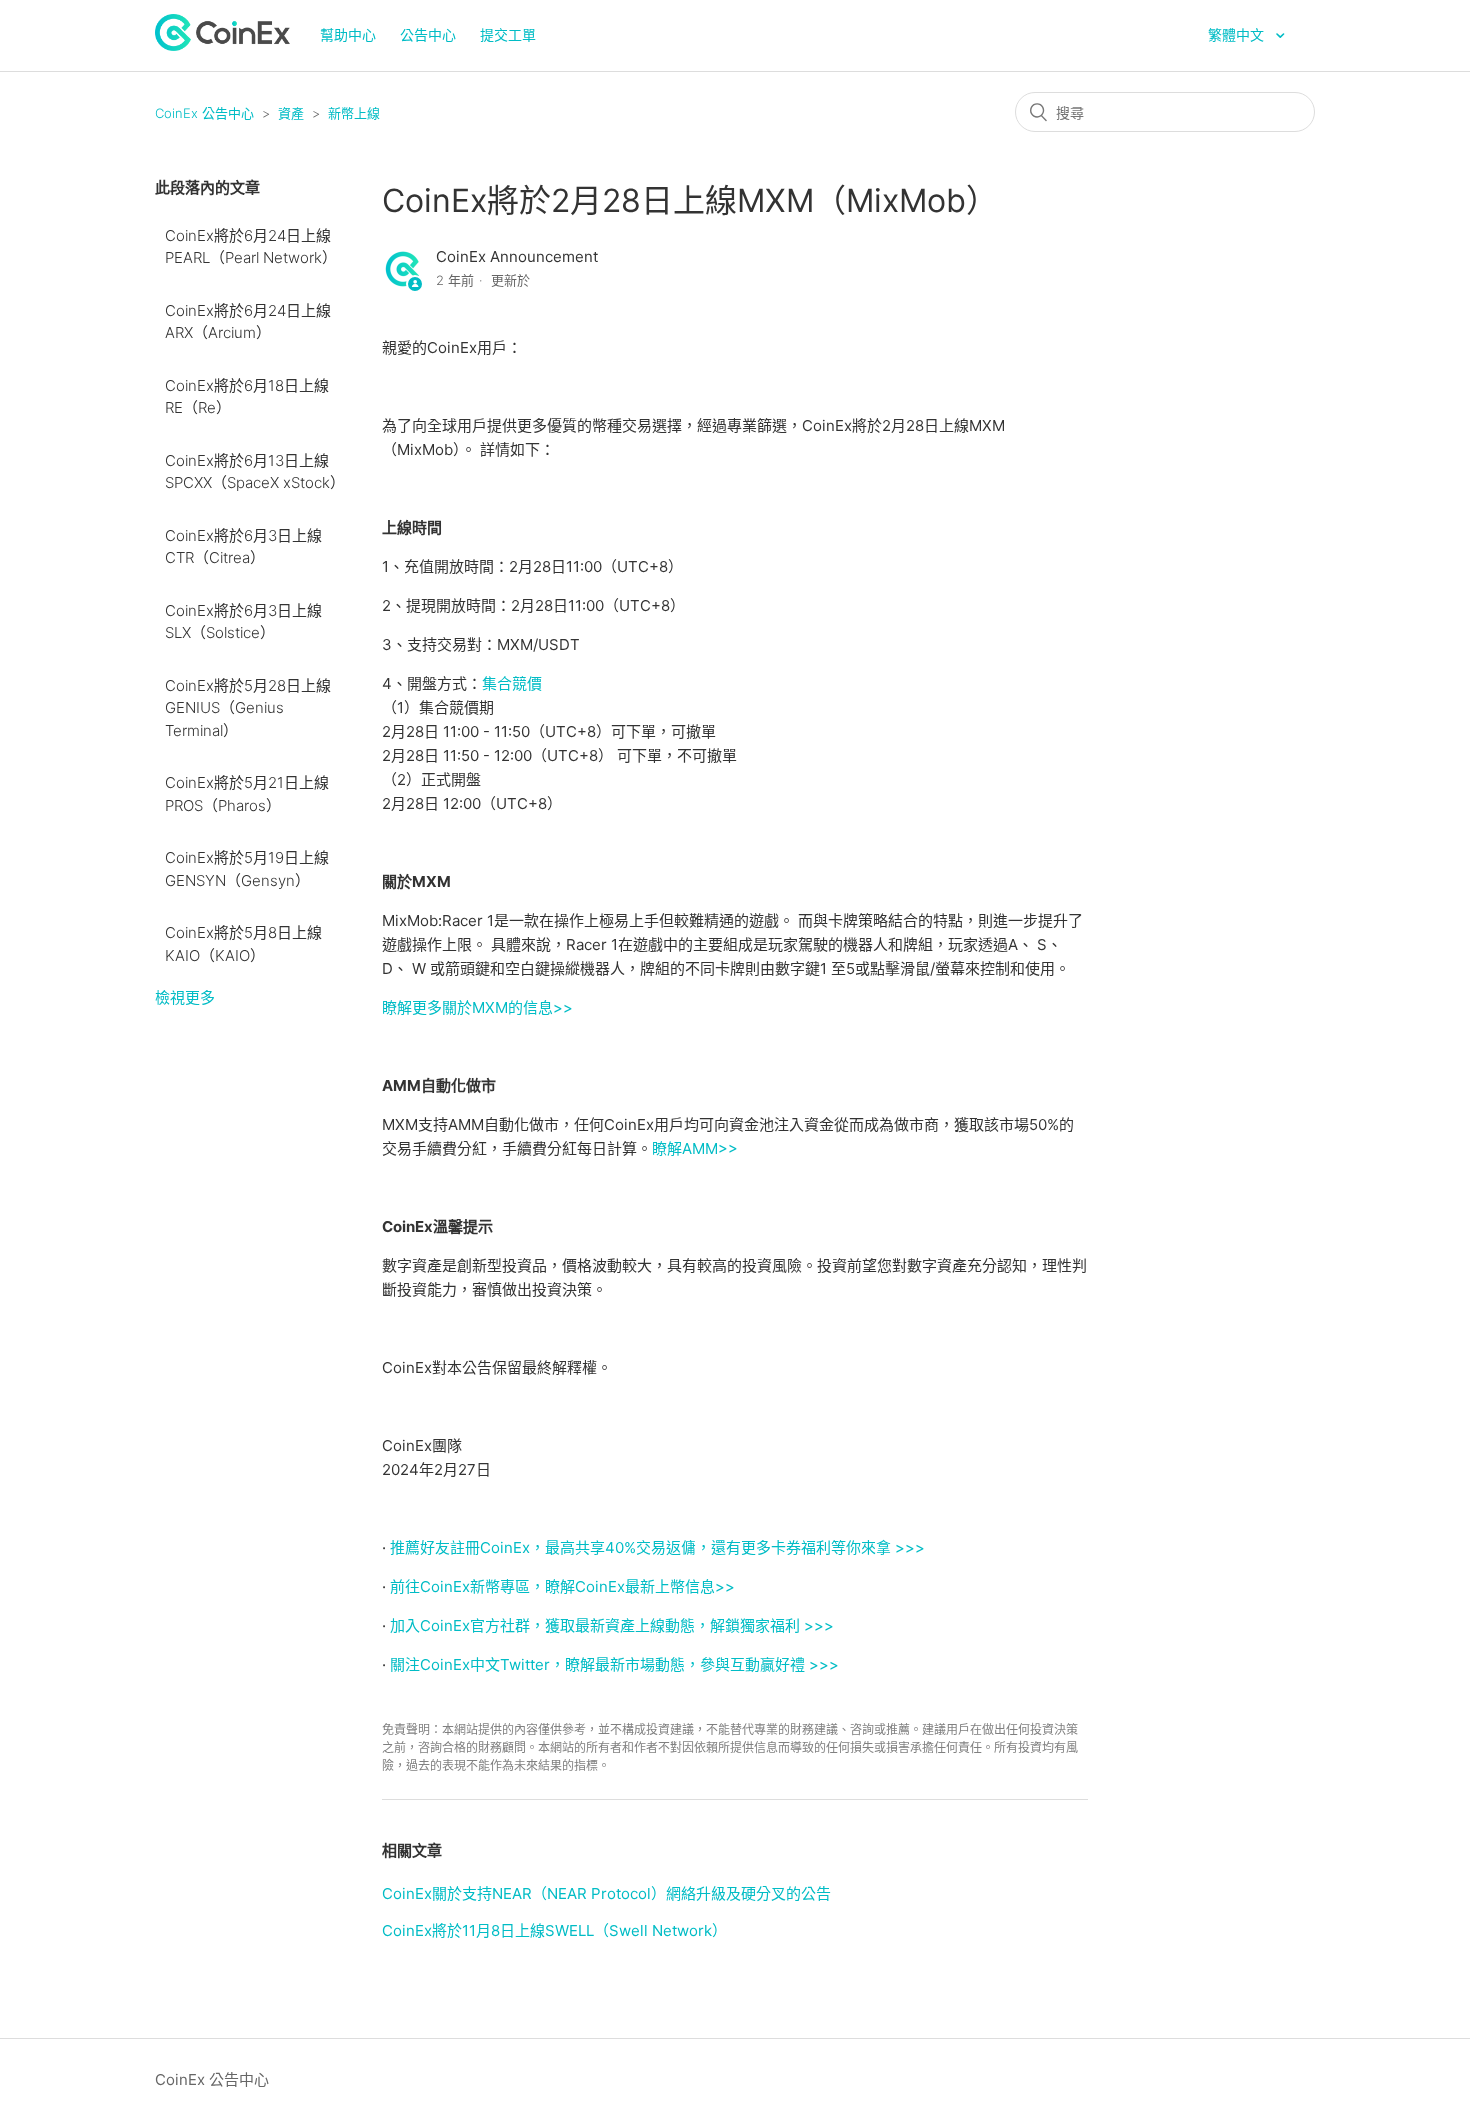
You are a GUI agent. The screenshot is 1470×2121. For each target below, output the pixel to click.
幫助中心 (348, 34)
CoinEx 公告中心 (204, 113)
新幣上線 (354, 113)
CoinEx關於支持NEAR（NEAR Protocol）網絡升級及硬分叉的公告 (606, 1893)
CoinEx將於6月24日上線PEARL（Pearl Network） (251, 247)
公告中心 (428, 34)
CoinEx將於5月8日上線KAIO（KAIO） (243, 944)
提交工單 (508, 34)
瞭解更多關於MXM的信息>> (477, 1007)
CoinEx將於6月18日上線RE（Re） (247, 397)
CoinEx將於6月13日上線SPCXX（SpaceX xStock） (255, 472)
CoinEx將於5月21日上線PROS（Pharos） (247, 794)
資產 (291, 113)
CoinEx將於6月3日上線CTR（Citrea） (243, 547)
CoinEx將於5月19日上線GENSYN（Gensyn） (247, 869)
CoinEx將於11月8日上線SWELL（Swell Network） (554, 1930)
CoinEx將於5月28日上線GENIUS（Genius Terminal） (248, 708)
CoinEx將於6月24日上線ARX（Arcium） (248, 322)
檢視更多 (185, 997)
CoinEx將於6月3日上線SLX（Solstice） (243, 622)
